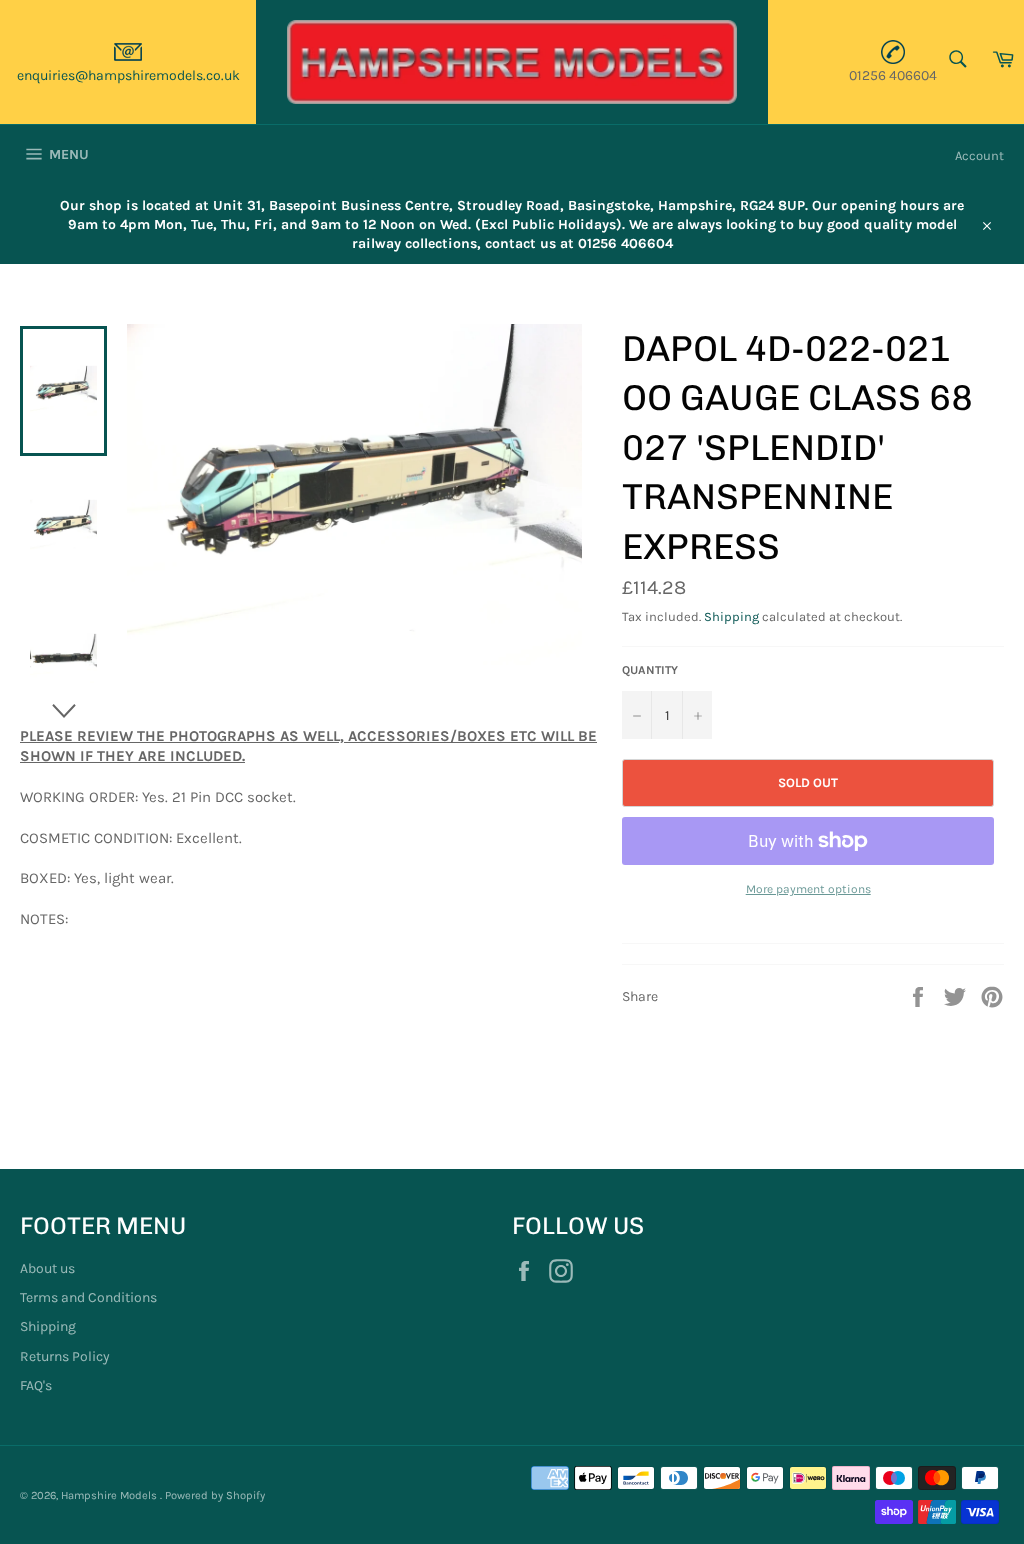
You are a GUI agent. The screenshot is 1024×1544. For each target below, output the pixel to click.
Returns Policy (65, 1356)
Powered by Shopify (215, 1495)
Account (979, 155)
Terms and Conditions (88, 1297)
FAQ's (36, 1385)
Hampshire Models (110, 1495)
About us (47, 1268)
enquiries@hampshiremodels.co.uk (128, 75)
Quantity (650, 670)
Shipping (731, 616)
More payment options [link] (808, 889)
